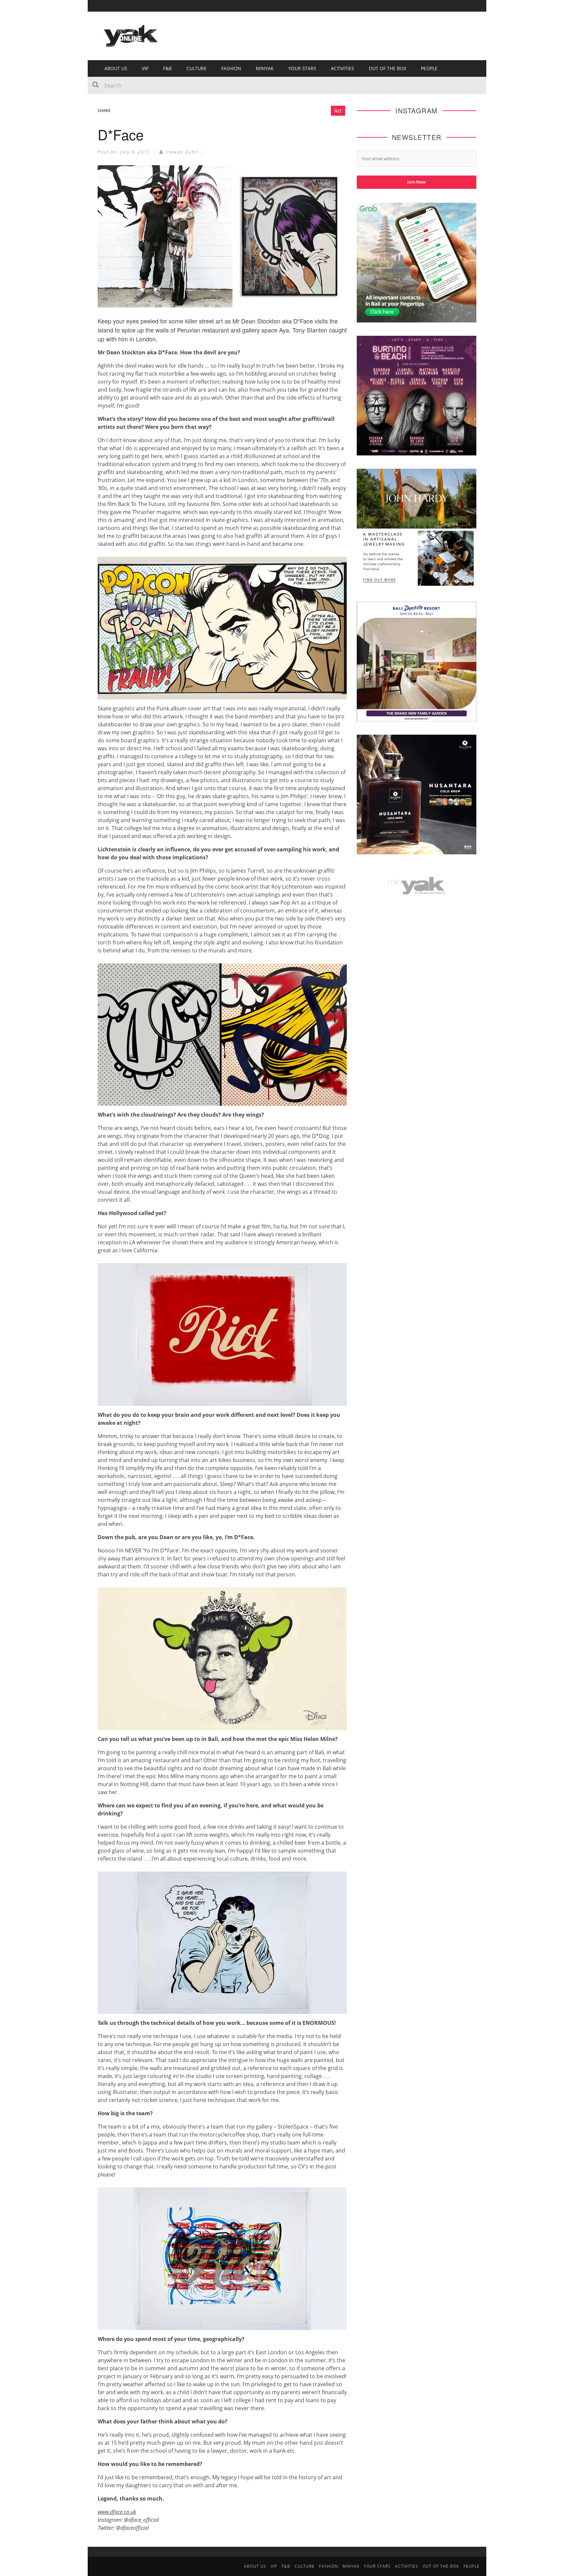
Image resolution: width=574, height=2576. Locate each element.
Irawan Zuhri (182, 152)
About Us (116, 68)
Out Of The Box (387, 68)
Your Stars (302, 68)
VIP (145, 68)
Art (338, 111)
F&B (167, 68)
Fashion (231, 68)
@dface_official (141, 2520)
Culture (196, 68)
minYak (265, 68)
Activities (342, 68)
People (429, 68)
